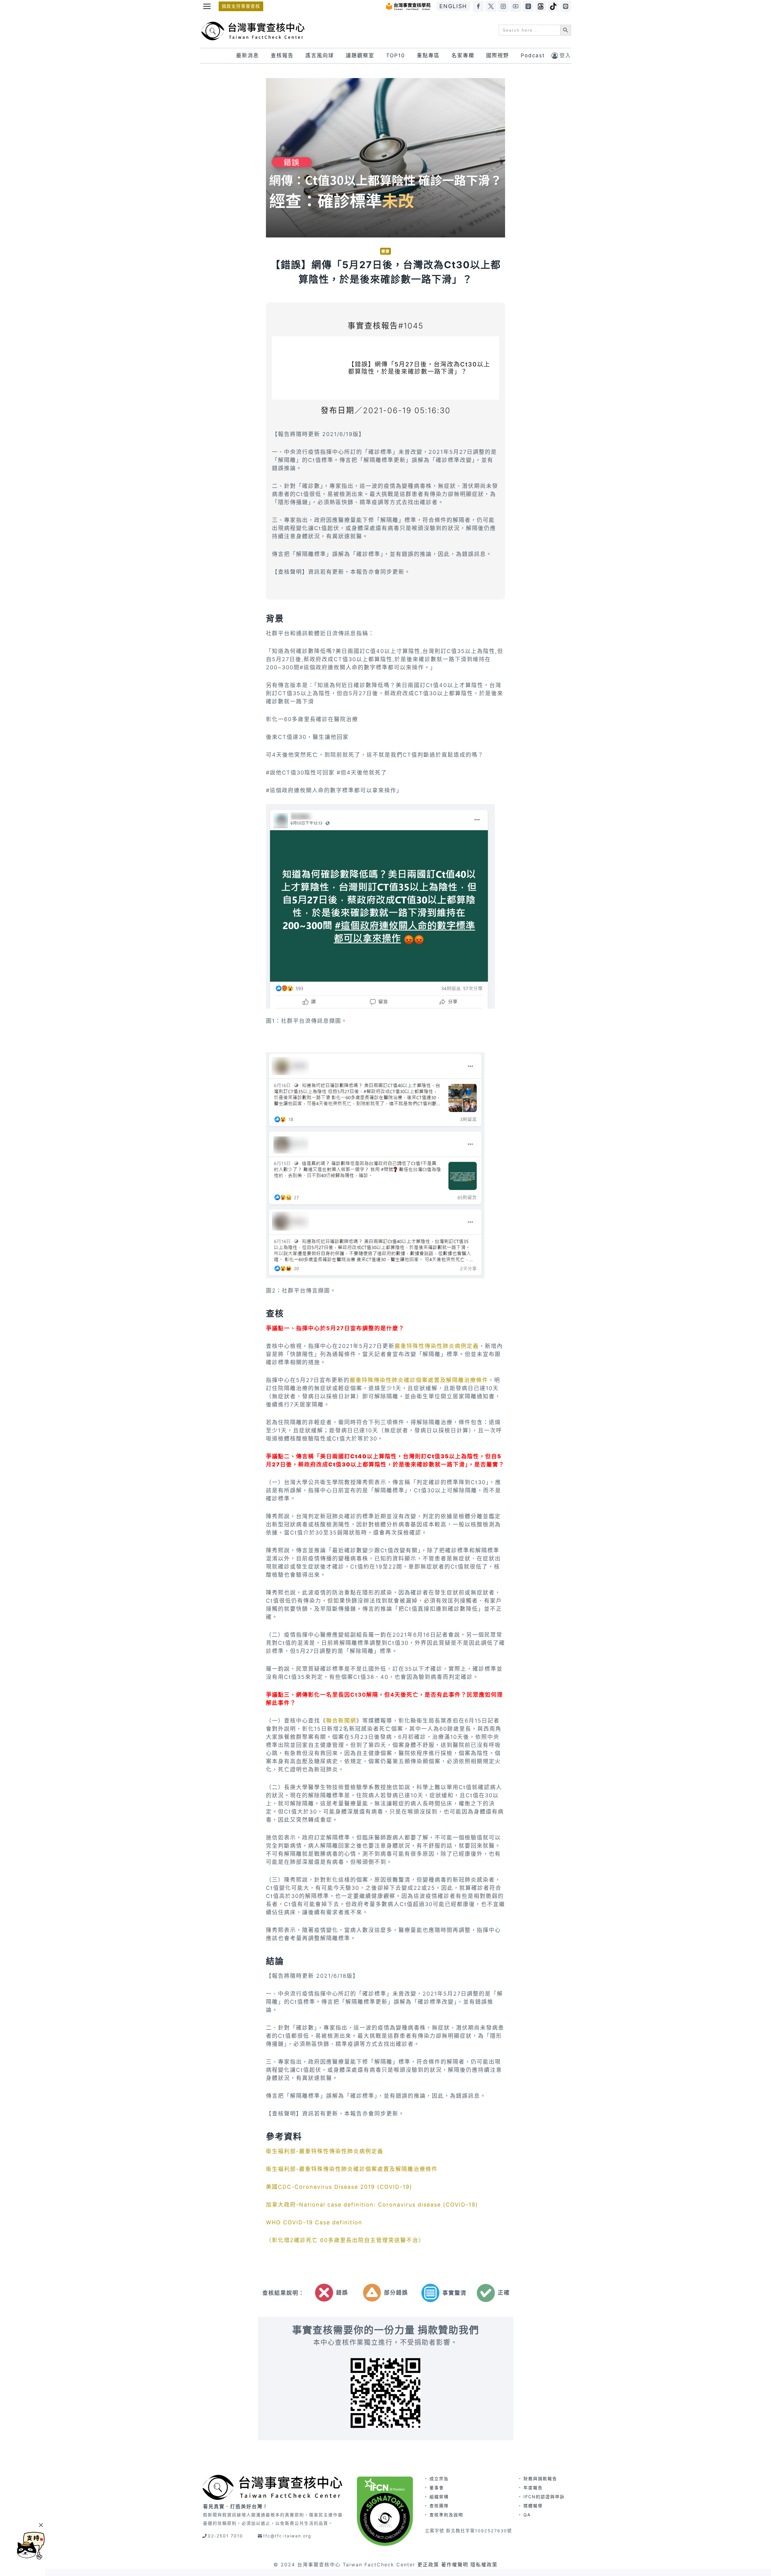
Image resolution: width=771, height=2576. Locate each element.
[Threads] (541, 6)
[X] (491, 6)
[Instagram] (503, 6)
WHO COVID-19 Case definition (314, 2222)
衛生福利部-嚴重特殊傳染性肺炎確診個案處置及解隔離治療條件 (352, 2169)
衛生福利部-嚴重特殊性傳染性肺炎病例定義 (325, 2151)
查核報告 (282, 55)
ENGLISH (453, 6)
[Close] (41, 2525)
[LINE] (566, 6)
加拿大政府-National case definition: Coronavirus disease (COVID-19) (372, 2205)
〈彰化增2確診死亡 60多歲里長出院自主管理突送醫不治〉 (345, 2240)
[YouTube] (516, 6)
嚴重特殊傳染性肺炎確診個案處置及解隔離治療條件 (419, 1380)
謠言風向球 (320, 55)
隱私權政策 (484, 2565)
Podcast (533, 55)
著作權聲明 (455, 2565)
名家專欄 (463, 55)
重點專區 (428, 55)
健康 (385, 251)
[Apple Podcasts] (528, 6)
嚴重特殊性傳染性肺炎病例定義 (437, 1346)
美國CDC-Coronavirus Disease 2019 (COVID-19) (339, 2187)
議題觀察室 (360, 55)
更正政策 (428, 2565)
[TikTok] (553, 6)
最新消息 (248, 55)
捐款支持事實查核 (241, 6)
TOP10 (396, 55)
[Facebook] (478, 6)
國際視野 (498, 55)
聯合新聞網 (341, 1721)
